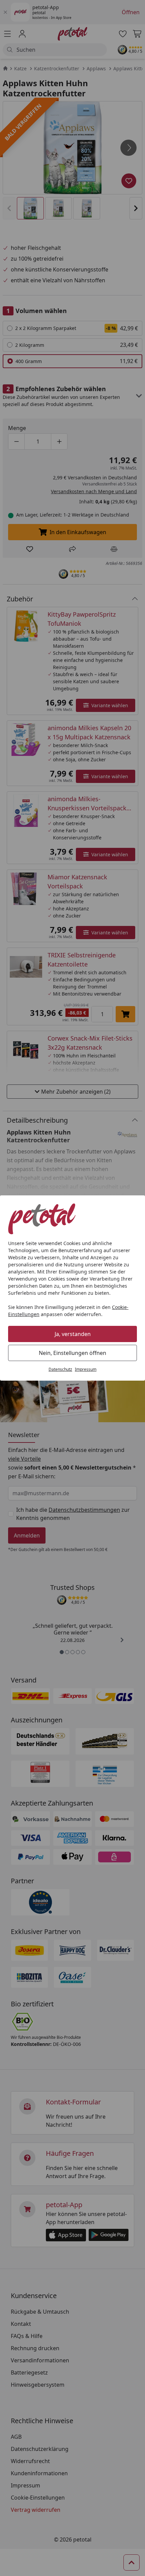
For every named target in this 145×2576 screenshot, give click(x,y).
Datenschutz (60, 1369)
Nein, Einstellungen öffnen (72, 1353)
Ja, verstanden (73, 1334)
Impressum (86, 1369)
